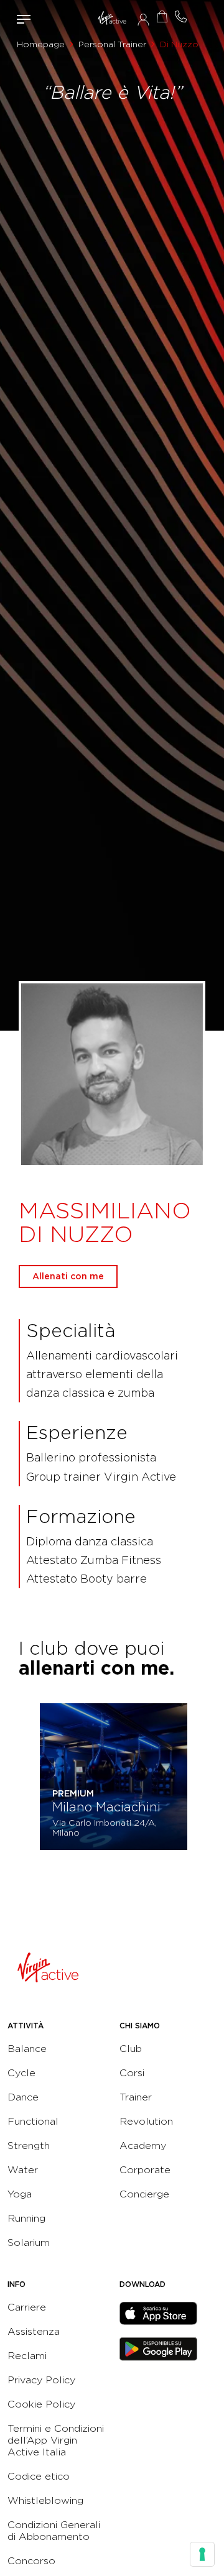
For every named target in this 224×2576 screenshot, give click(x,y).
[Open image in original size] (112, 19)
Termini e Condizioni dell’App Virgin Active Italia (56, 2440)
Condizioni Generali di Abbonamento (54, 2531)
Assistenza (34, 2331)
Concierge (144, 2194)
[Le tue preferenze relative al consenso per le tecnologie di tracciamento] (202, 2554)
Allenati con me (68, 1276)
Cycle (21, 2073)
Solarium (29, 2242)
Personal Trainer (112, 44)
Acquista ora (162, 16)
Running (26, 2218)
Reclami (27, 2356)
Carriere (27, 2307)
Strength (29, 2146)
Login (143, 19)
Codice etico (39, 2476)
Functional (33, 2121)
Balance (27, 2049)
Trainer (136, 2097)
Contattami (180, 16)
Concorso (31, 2561)
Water (23, 2170)
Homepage (41, 44)
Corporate (145, 2170)
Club (131, 2049)
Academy (143, 2146)
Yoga (20, 2194)
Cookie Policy (41, 2404)
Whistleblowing (45, 2500)
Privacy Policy (41, 2380)
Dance (23, 2097)
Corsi (132, 2073)
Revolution (146, 2121)
